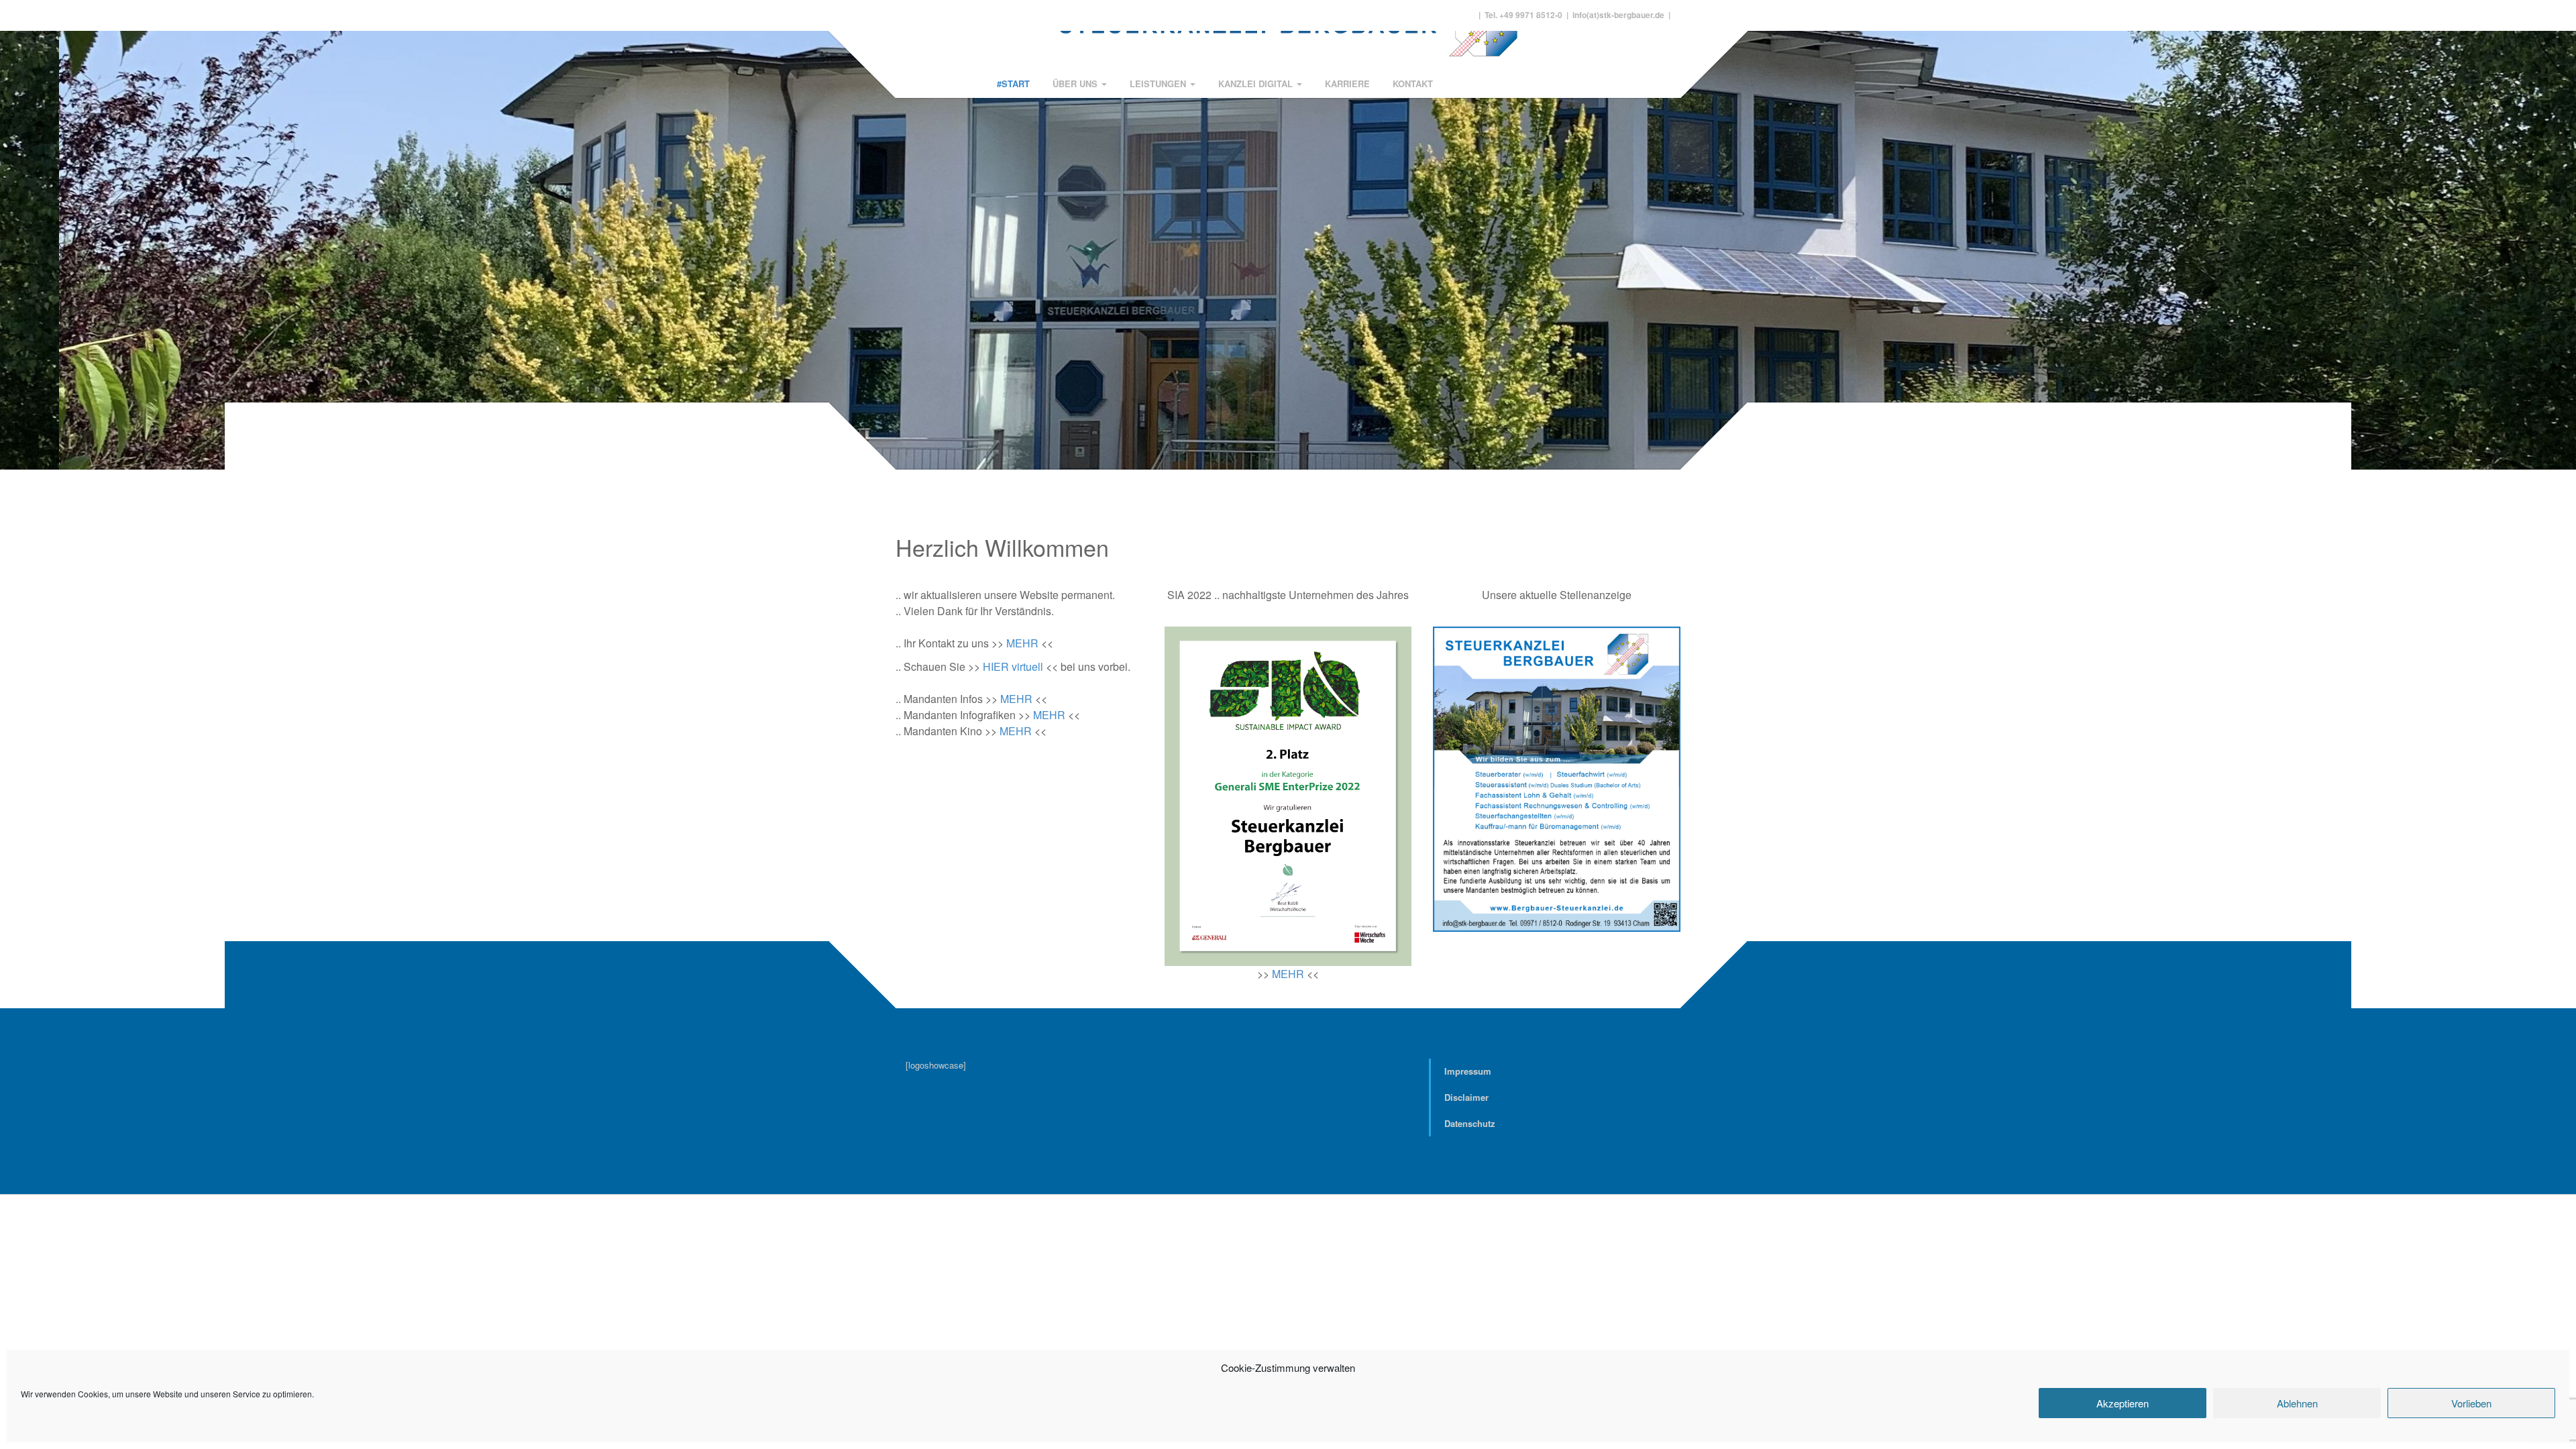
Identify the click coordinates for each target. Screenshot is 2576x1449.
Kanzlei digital (1257, 84)
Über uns (1076, 84)
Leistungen (1159, 84)
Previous (18, 226)
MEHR (1022, 643)
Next (2558, 226)
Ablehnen (2297, 1403)
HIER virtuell (1013, 666)
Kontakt (1413, 84)
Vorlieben (2471, 1403)
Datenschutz (1470, 1123)
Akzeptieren (2123, 1403)
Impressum (1468, 1071)
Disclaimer (1466, 1097)
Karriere (1347, 84)
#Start (1013, 84)
